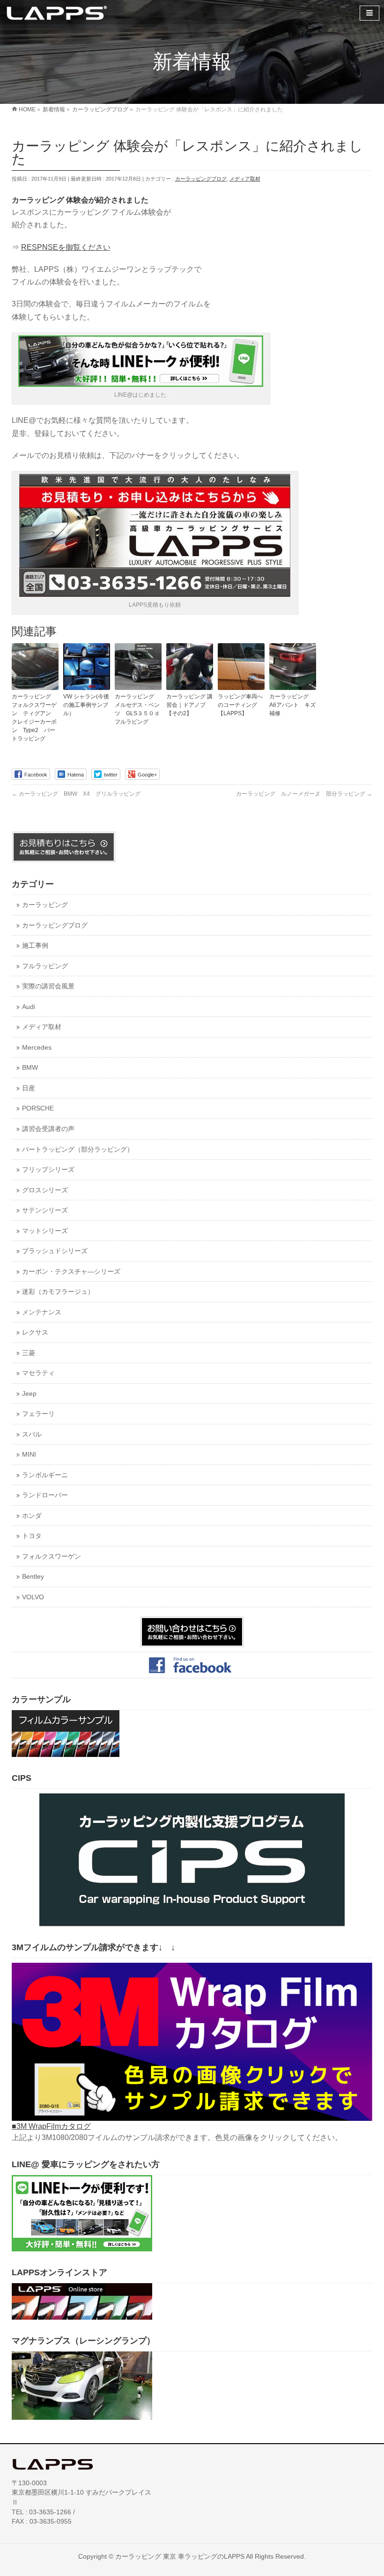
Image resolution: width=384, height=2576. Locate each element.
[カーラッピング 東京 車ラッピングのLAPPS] (57, 12)
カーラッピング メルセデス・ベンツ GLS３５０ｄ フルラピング (138, 709)
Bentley (33, 1577)
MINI (29, 1455)
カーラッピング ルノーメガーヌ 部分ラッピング (304, 794)
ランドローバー (45, 1495)
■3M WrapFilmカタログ (51, 2126)
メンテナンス (42, 1312)
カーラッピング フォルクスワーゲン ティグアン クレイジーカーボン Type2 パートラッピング (34, 718)
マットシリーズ (45, 1231)
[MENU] (369, 13)
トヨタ (32, 1536)
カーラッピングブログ (201, 179)
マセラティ (38, 1373)
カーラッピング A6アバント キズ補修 (292, 705)
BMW (30, 1068)
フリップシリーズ (48, 1170)
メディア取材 (245, 179)
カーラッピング (45, 905)
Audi (29, 1007)
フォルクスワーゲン (52, 1556)
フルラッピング (45, 966)
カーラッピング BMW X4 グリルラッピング (76, 794)
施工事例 (35, 946)
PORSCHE (38, 1108)
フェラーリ (38, 1414)
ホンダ (32, 1516)
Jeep (29, 1394)
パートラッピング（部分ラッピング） (78, 1150)
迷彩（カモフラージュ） (58, 1292)
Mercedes (37, 1048)
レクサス (35, 1332)
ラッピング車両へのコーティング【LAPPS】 (240, 705)
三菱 (29, 1353)
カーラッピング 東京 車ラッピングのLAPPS (180, 2556)
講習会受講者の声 (48, 1129)
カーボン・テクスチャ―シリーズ (71, 1272)
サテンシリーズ (45, 1210)
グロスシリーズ (45, 1190)
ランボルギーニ (45, 1475)
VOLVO (33, 1597)
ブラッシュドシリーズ (55, 1251)
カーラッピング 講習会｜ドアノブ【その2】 (189, 705)
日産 (29, 1088)
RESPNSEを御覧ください (66, 247)
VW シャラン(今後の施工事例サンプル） (86, 705)
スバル (32, 1434)
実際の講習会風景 (48, 986)
